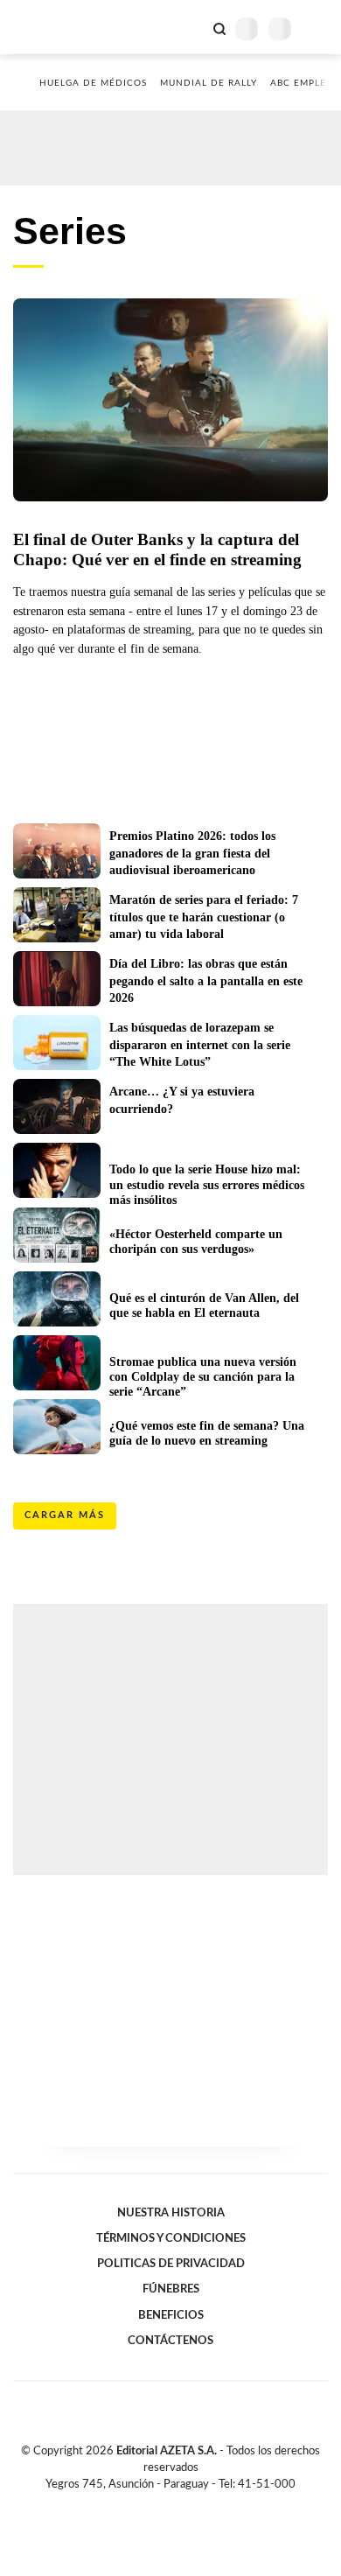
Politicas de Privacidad (171, 2264)
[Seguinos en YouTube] (182, 2504)
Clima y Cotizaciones (190, 27)
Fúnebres (171, 2289)
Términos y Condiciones (171, 2238)
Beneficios (171, 2315)
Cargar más (65, 1515)
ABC (46, 27)
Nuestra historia (171, 2213)
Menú (317, 28)
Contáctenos (170, 2341)
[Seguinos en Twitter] (164, 2504)
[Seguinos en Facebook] (145, 2504)
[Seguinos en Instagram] (200, 2504)
